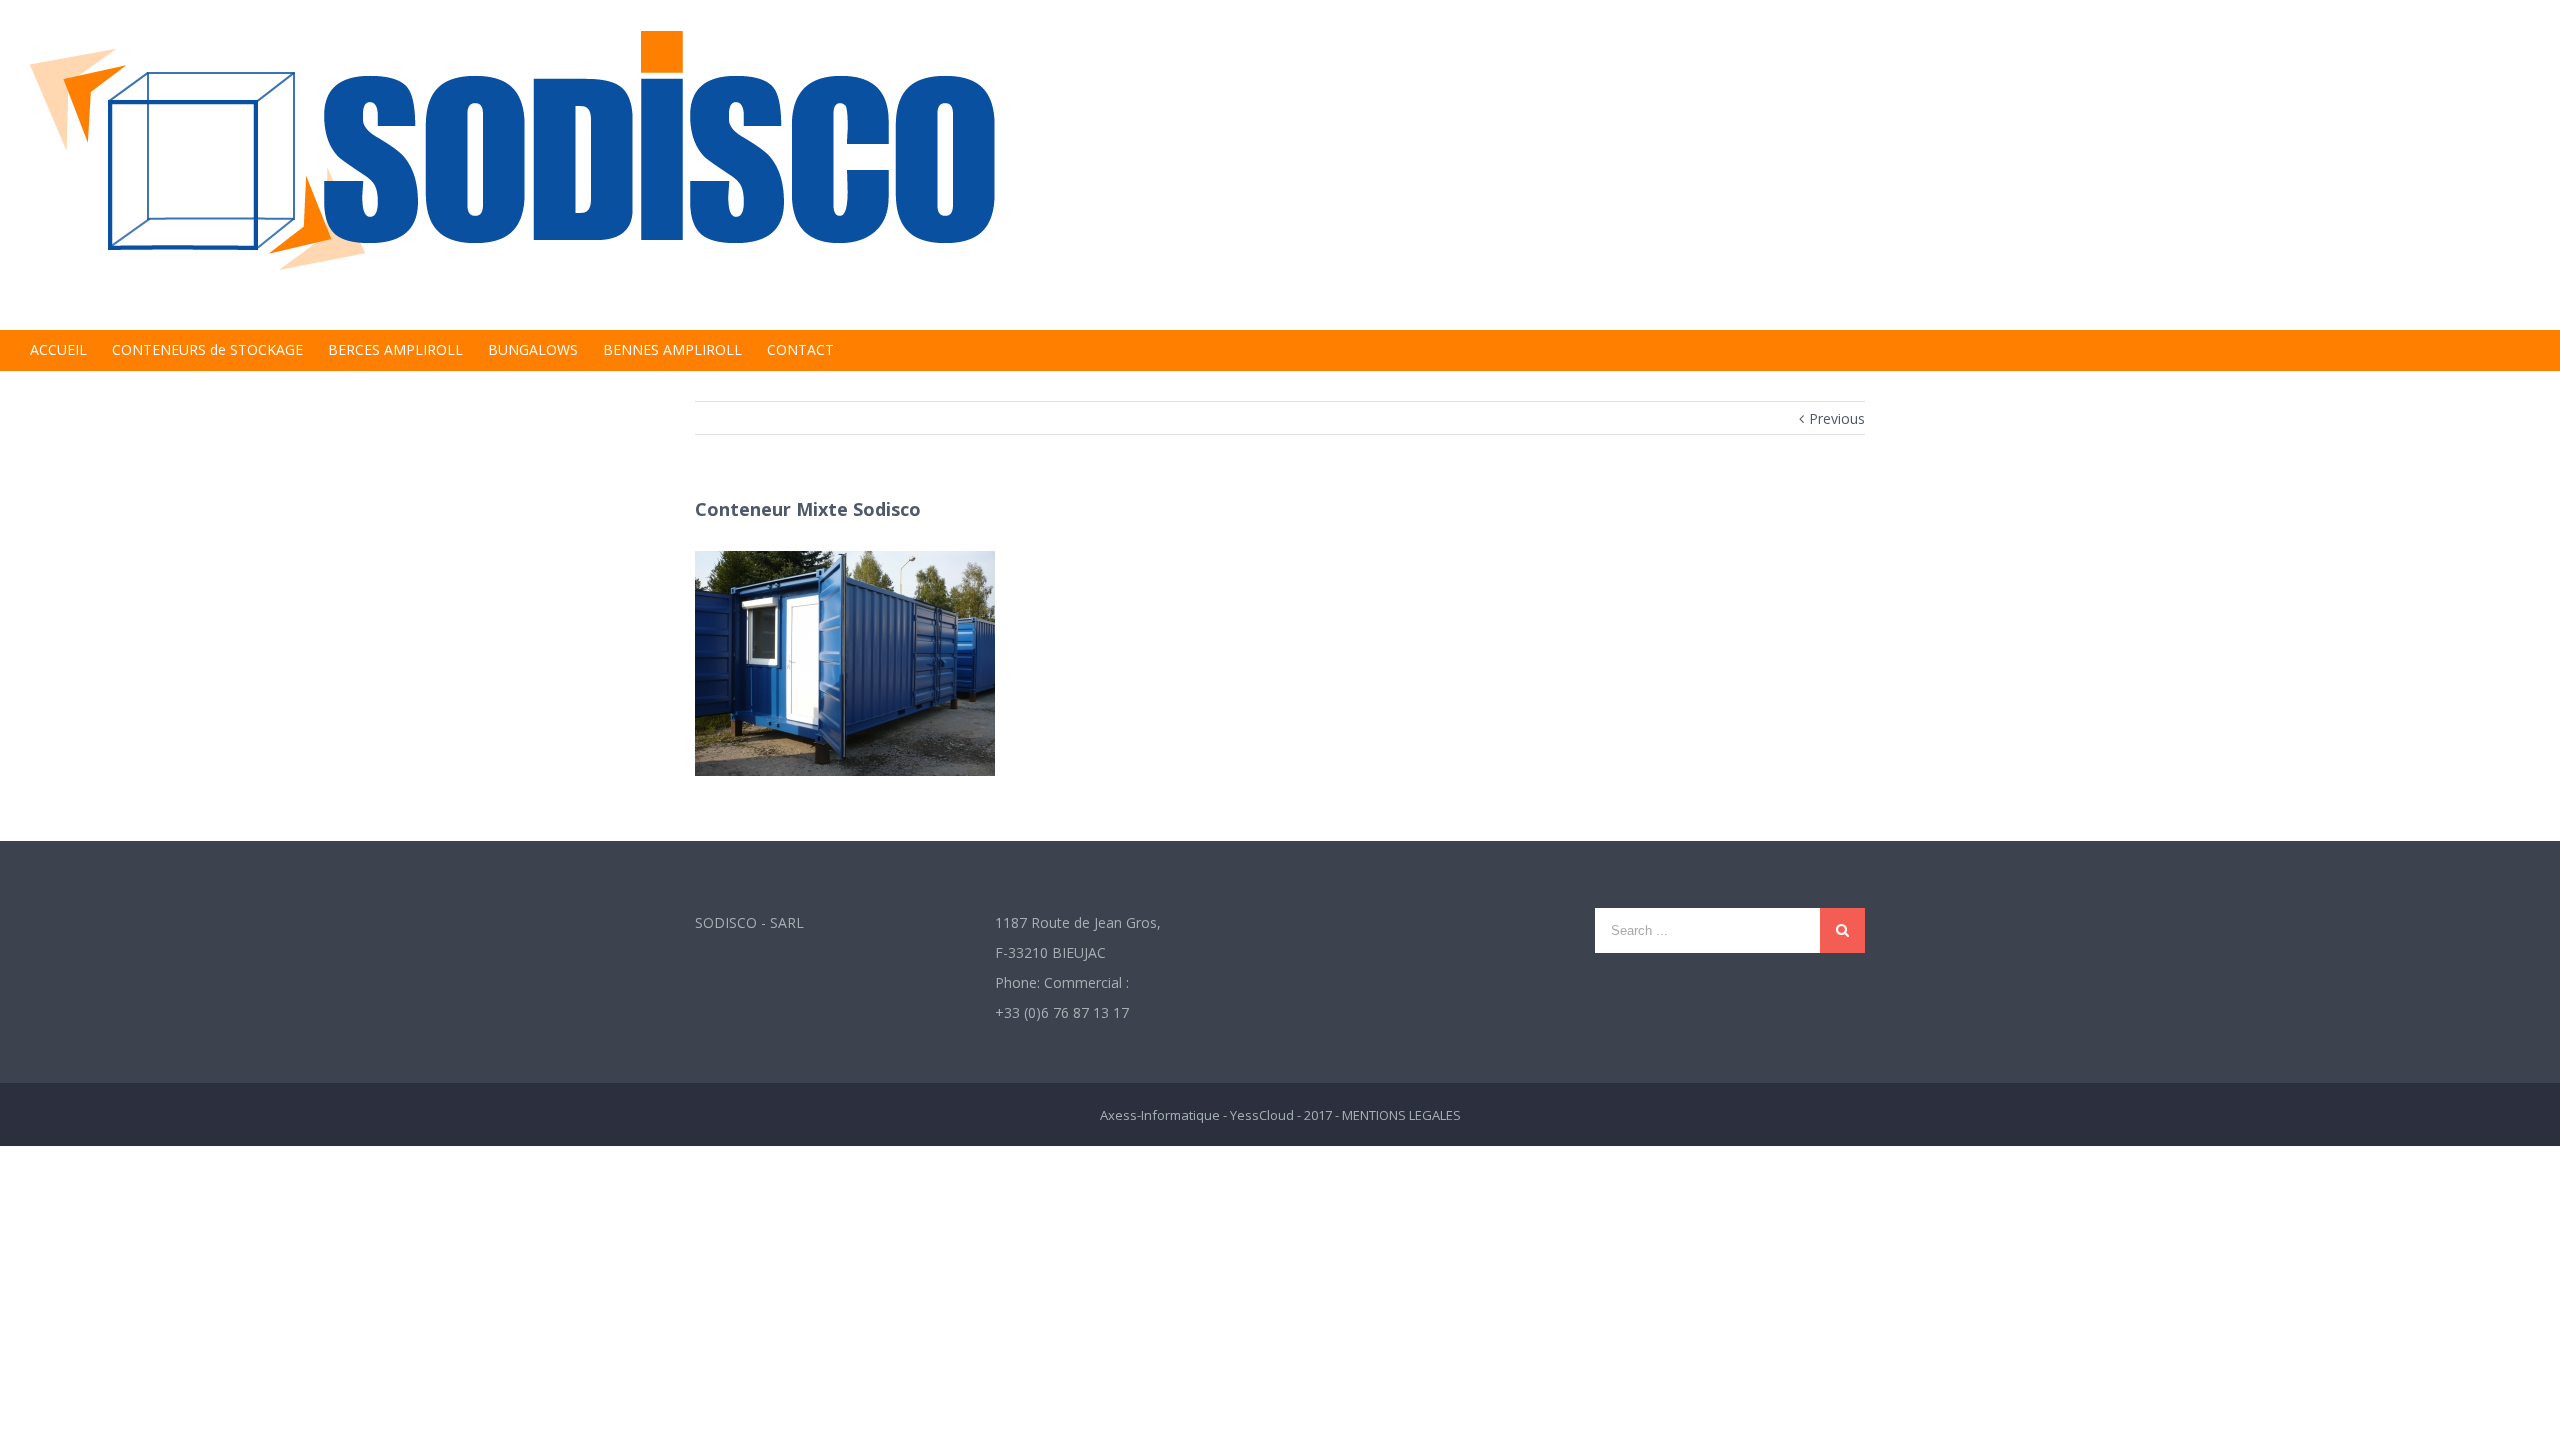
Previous (1837, 418)
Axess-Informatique (1160, 1115)
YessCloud (1262, 1115)
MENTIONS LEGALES (1401, 1115)
